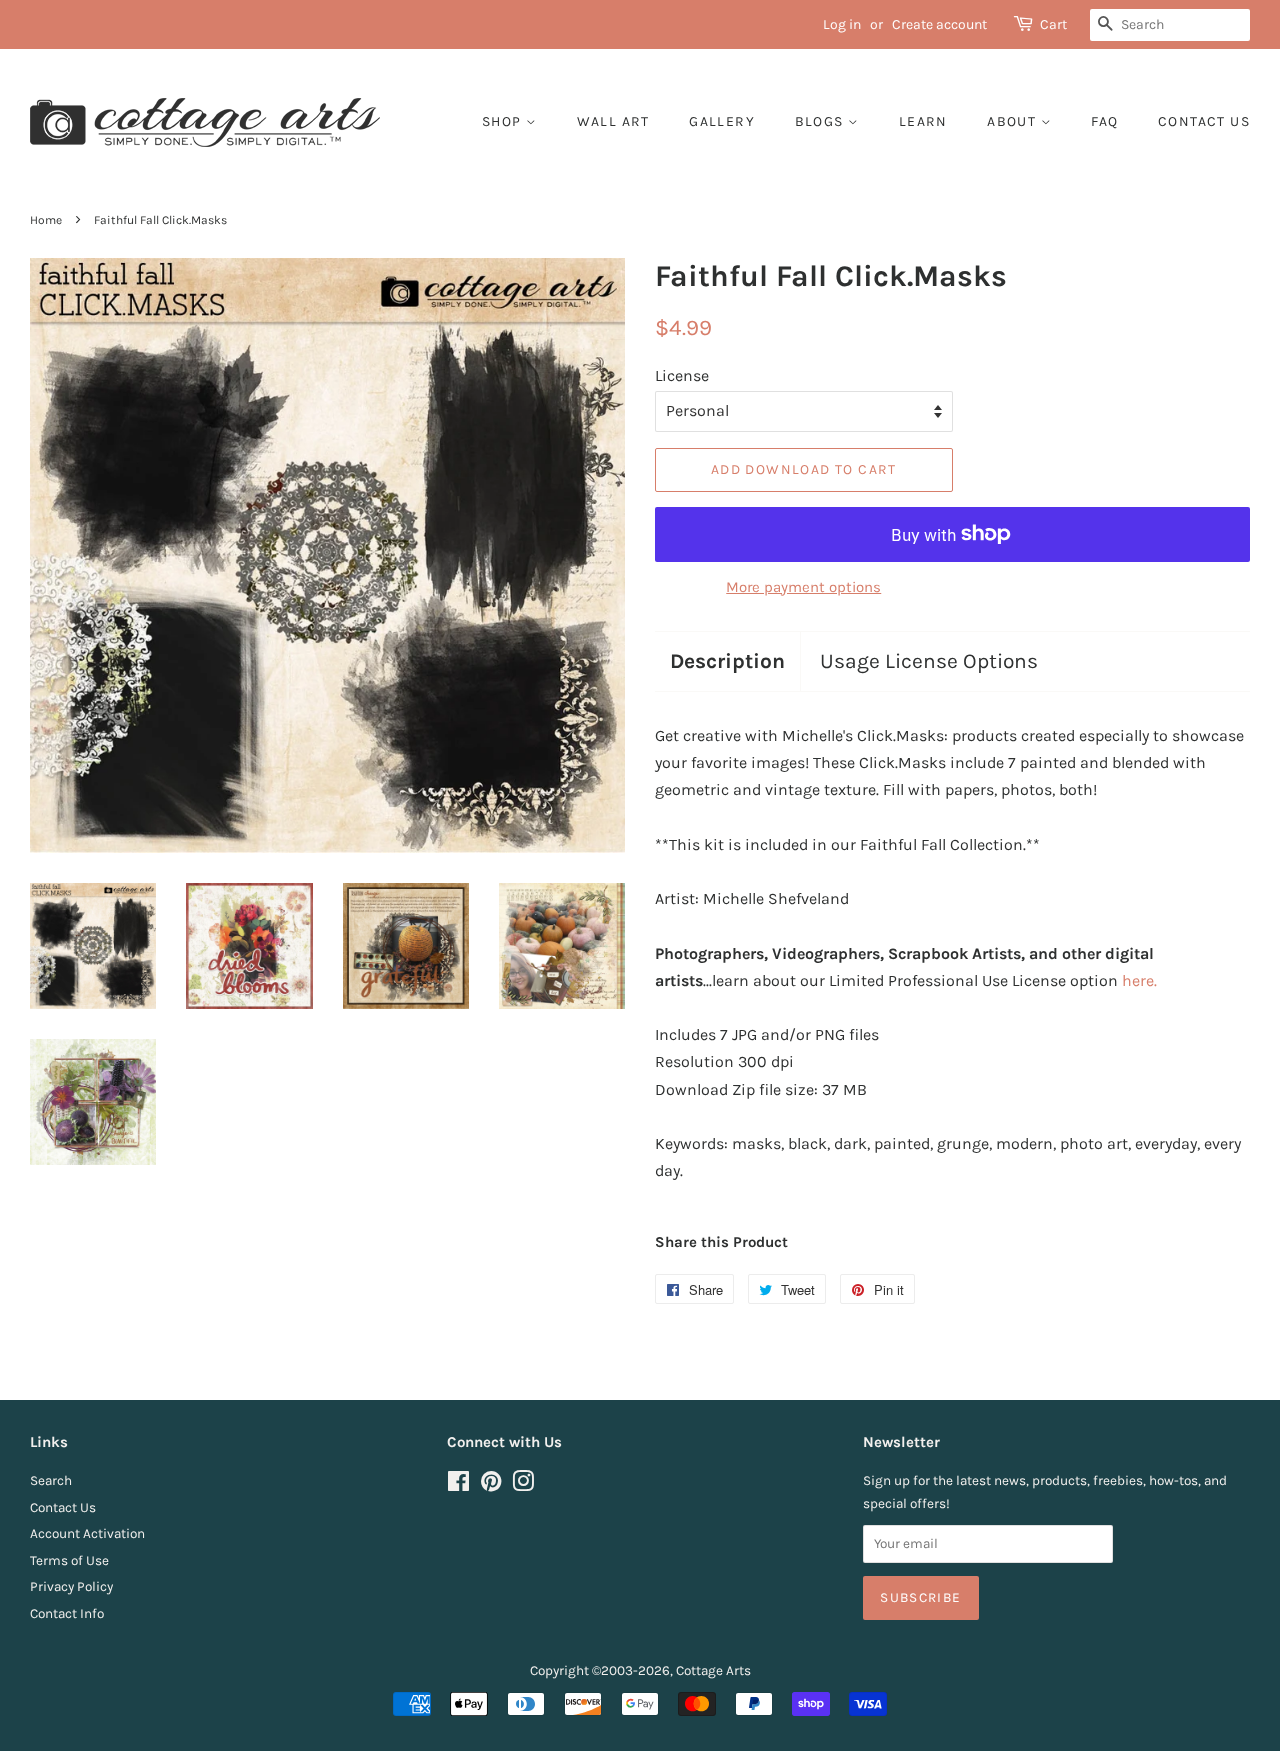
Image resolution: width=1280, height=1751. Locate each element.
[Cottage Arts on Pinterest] (491, 1485)
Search (51, 1480)
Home (46, 220)
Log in (842, 24)
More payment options (803, 587)
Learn (923, 121)
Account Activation (87, 1533)
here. (1139, 980)
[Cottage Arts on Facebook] (458, 1485)
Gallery (722, 121)
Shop (504, 121)
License (682, 375)
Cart (1053, 24)
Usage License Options (929, 661)
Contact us (1204, 121)
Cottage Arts (713, 1670)
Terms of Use (69, 1560)
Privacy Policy (71, 1586)
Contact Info (67, 1613)
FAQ (1104, 121)
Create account (939, 24)
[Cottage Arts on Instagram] (523, 1485)
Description (727, 661)
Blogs (821, 121)
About (1013, 121)
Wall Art (613, 121)
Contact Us (63, 1507)
